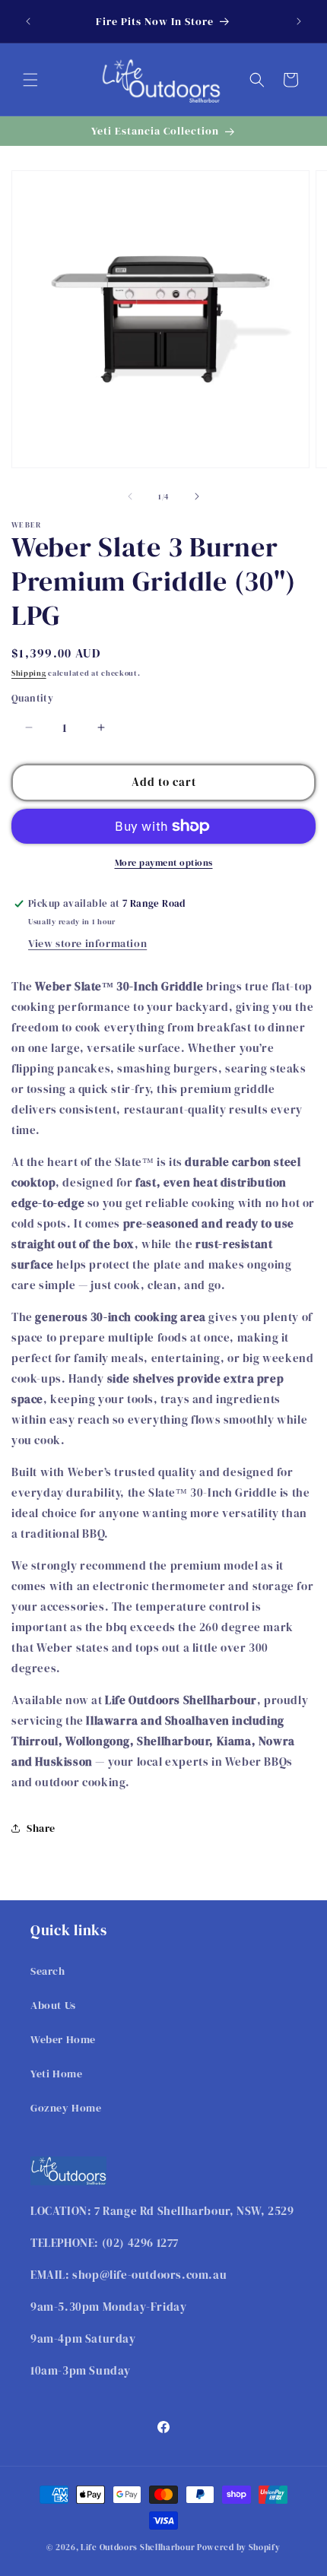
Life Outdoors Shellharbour (138, 2547)
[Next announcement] (299, 21)
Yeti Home (56, 2074)
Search (48, 1971)
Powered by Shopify (239, 2547)
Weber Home (63, 2039)
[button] (30, 80)
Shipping (29, 673)
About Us (53, 2005)
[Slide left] (130, 496)
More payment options (164, 863)
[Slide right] (197, 496)
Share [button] (41, 1828)
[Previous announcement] (28, 21)
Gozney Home (66, 2108)
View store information (87, 943)
